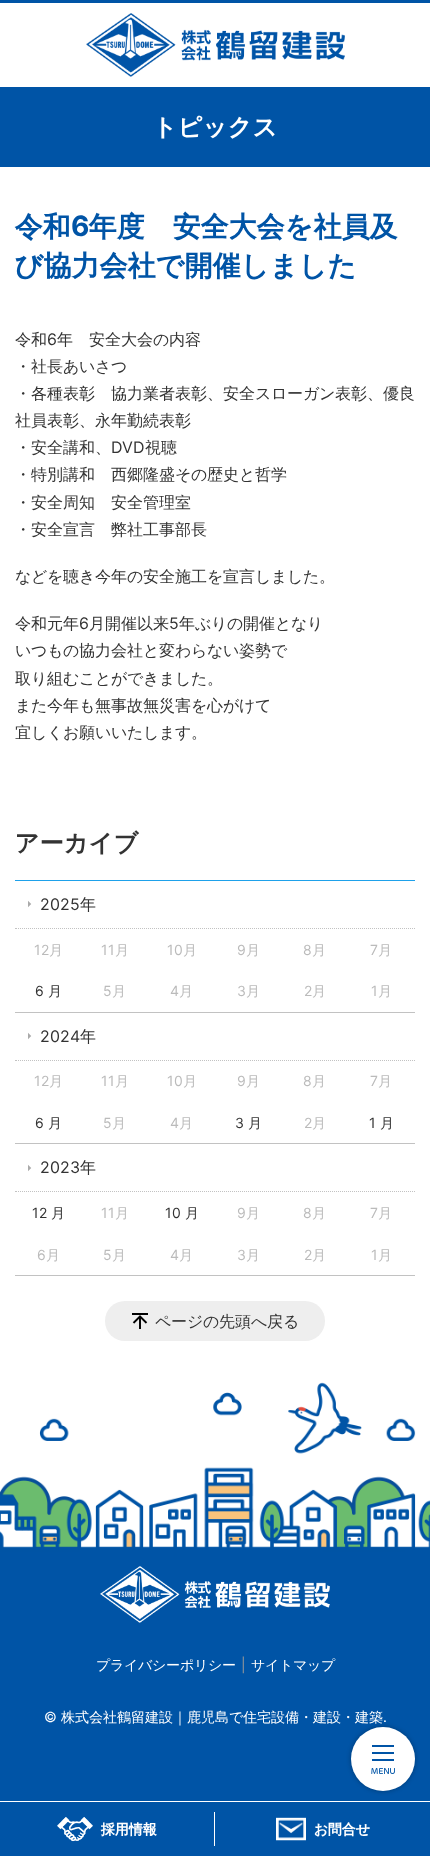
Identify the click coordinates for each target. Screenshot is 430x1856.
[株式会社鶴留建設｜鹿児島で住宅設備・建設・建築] (215, 45)
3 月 (248, 1122)
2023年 (68, 1167)
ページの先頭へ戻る (227, 1321)
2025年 (68, 904)
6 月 (48, 990)
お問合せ (342, 1829)
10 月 (182, 1212)
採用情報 (129, 1829)
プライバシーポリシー (166, 1664)
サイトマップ (293, 1664)
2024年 (68, 1036)
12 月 (48, 1212)
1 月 (381, 1122)
